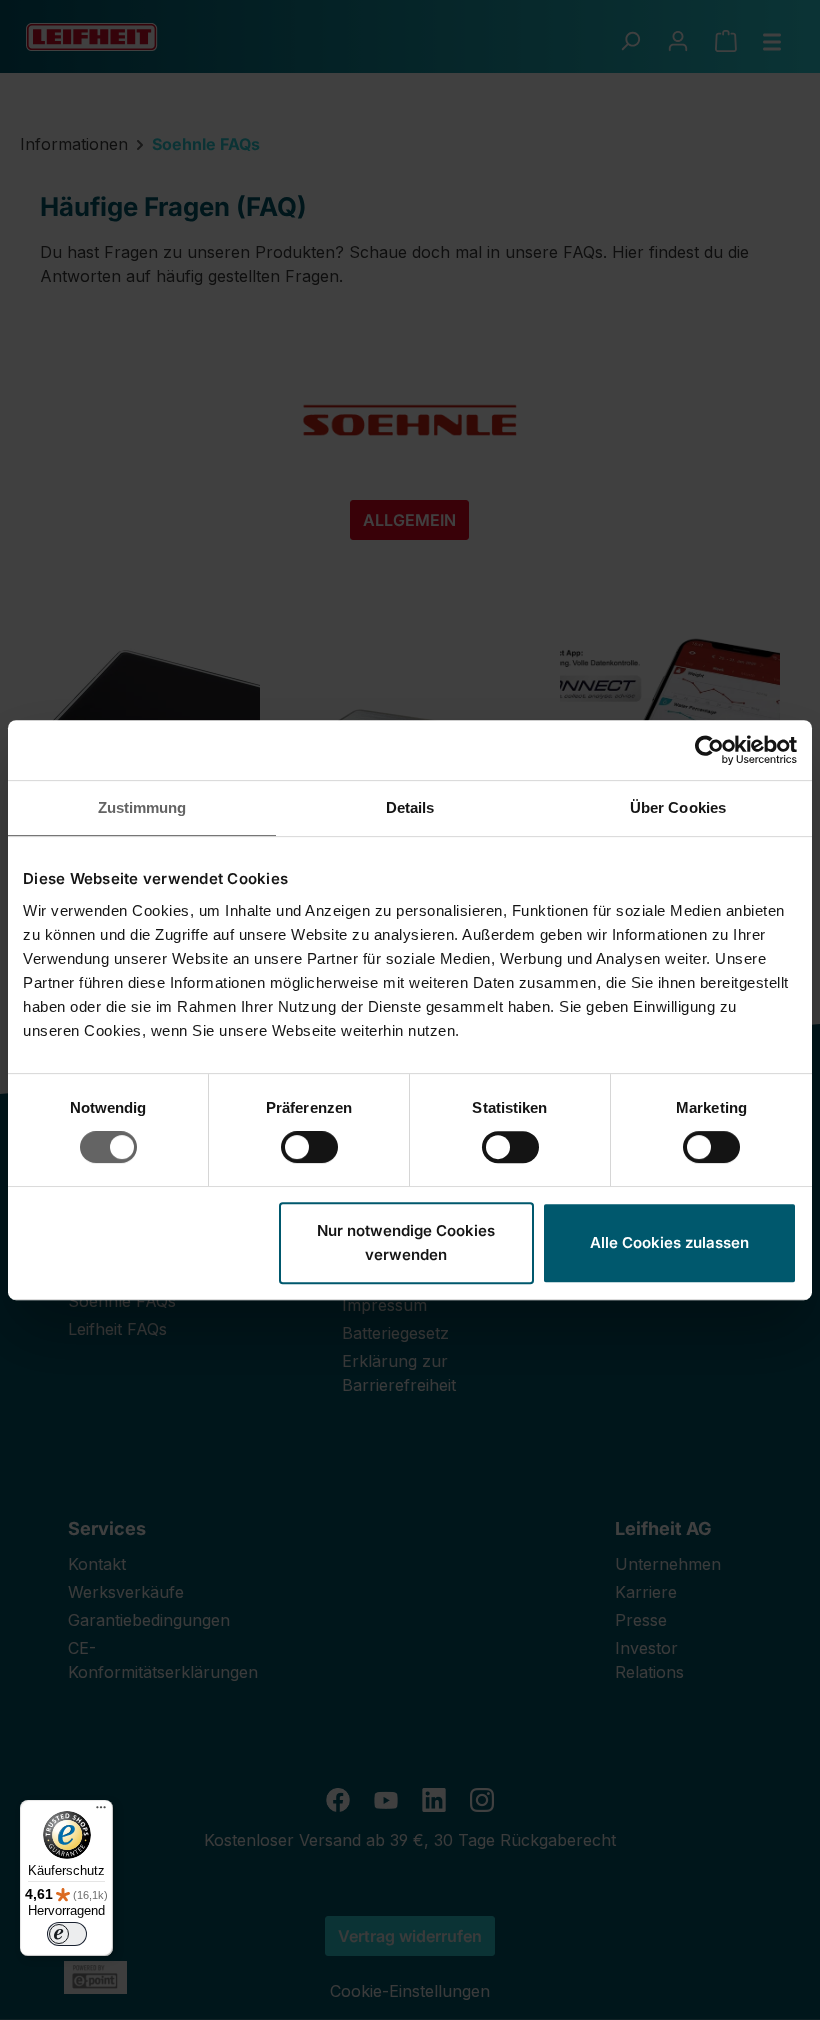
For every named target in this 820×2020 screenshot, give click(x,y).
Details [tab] (410, 807)
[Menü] (101, 1812)
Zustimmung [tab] (142, 807)
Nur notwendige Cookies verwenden (406, 1242)
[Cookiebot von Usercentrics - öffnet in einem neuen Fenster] (709, 750)
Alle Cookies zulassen (669, 1242)
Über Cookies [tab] (678, 807)
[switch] (309, 1147)
